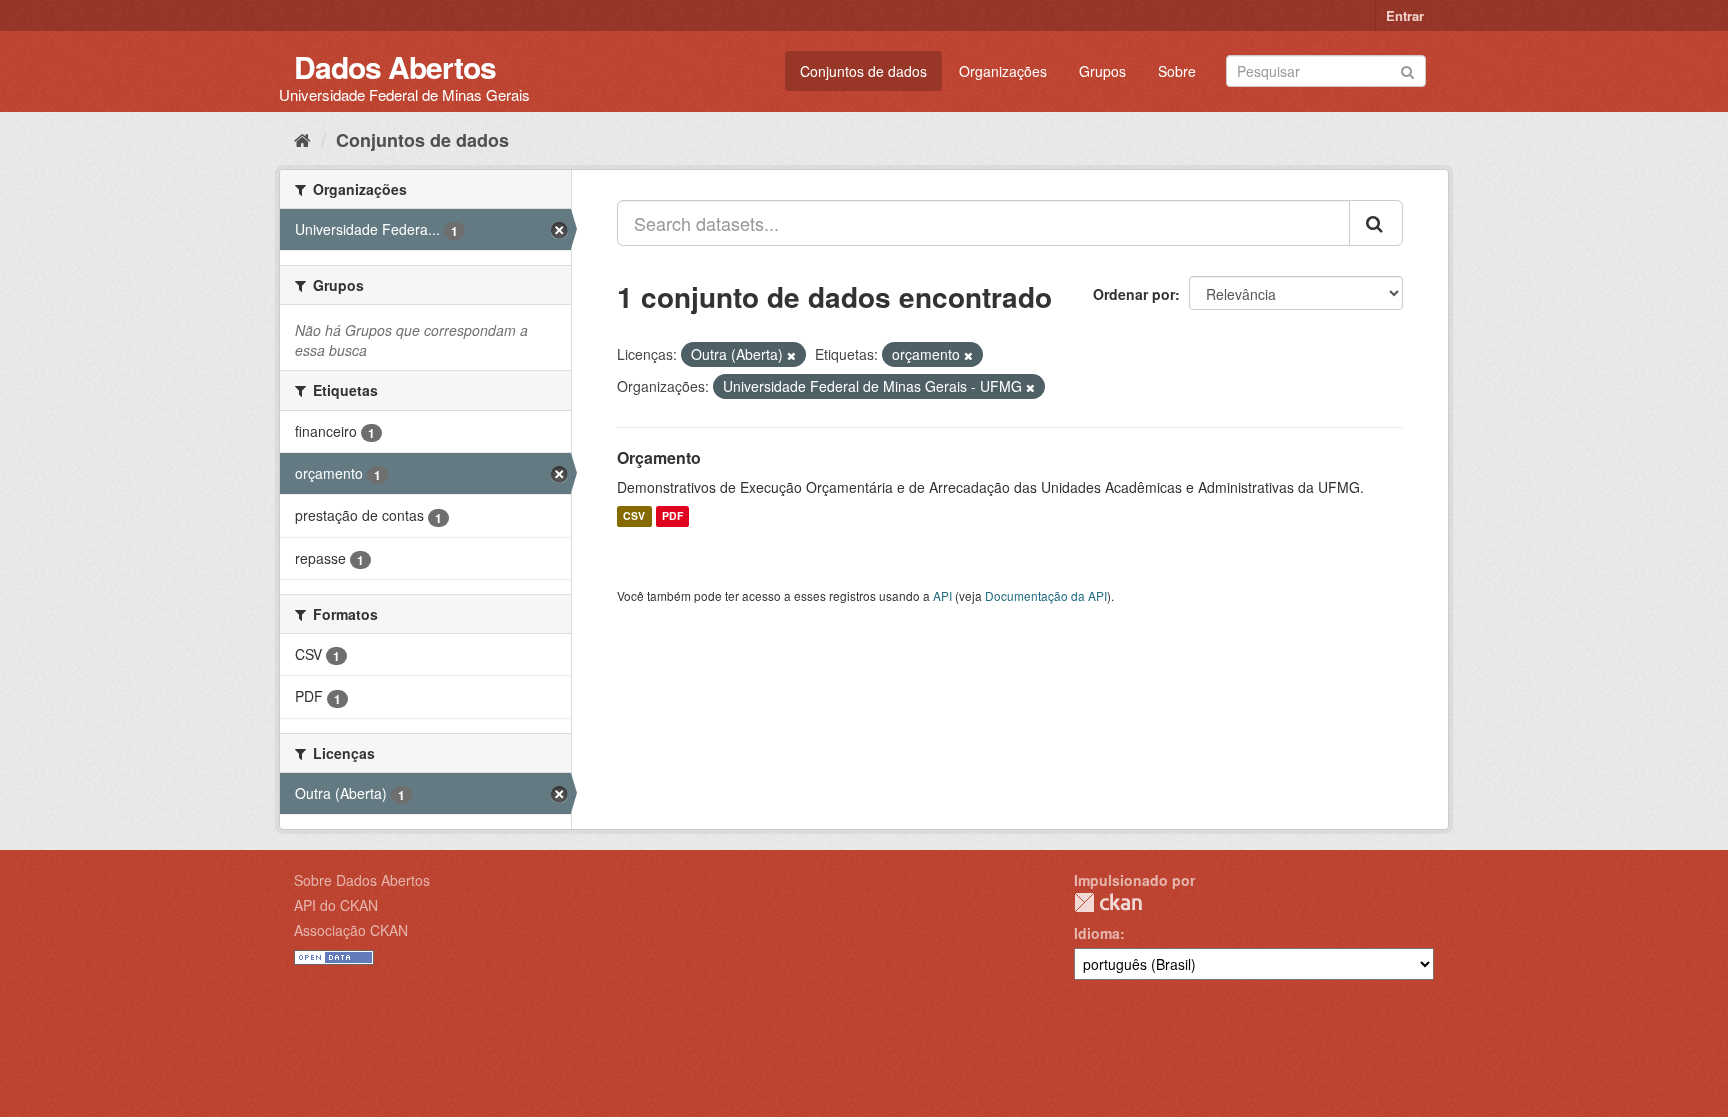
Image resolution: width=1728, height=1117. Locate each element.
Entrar (1405, 15)
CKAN (1108, 902)
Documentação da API (1046, 595)
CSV (634, 516)
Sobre (1177, 71)
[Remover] (791, 355)
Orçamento (659, 457)
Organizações (1003, 71)
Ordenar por (1134, 294)
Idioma (1097, 933)
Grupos (1102, 71)
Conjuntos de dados (863, 71)
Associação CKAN (351, 930)
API (942, 595)
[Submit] (1407, 69)
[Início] (302, 139)
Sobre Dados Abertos (362, 880)
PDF (672, 516)
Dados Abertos (395, 66)
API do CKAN (336, 905)
